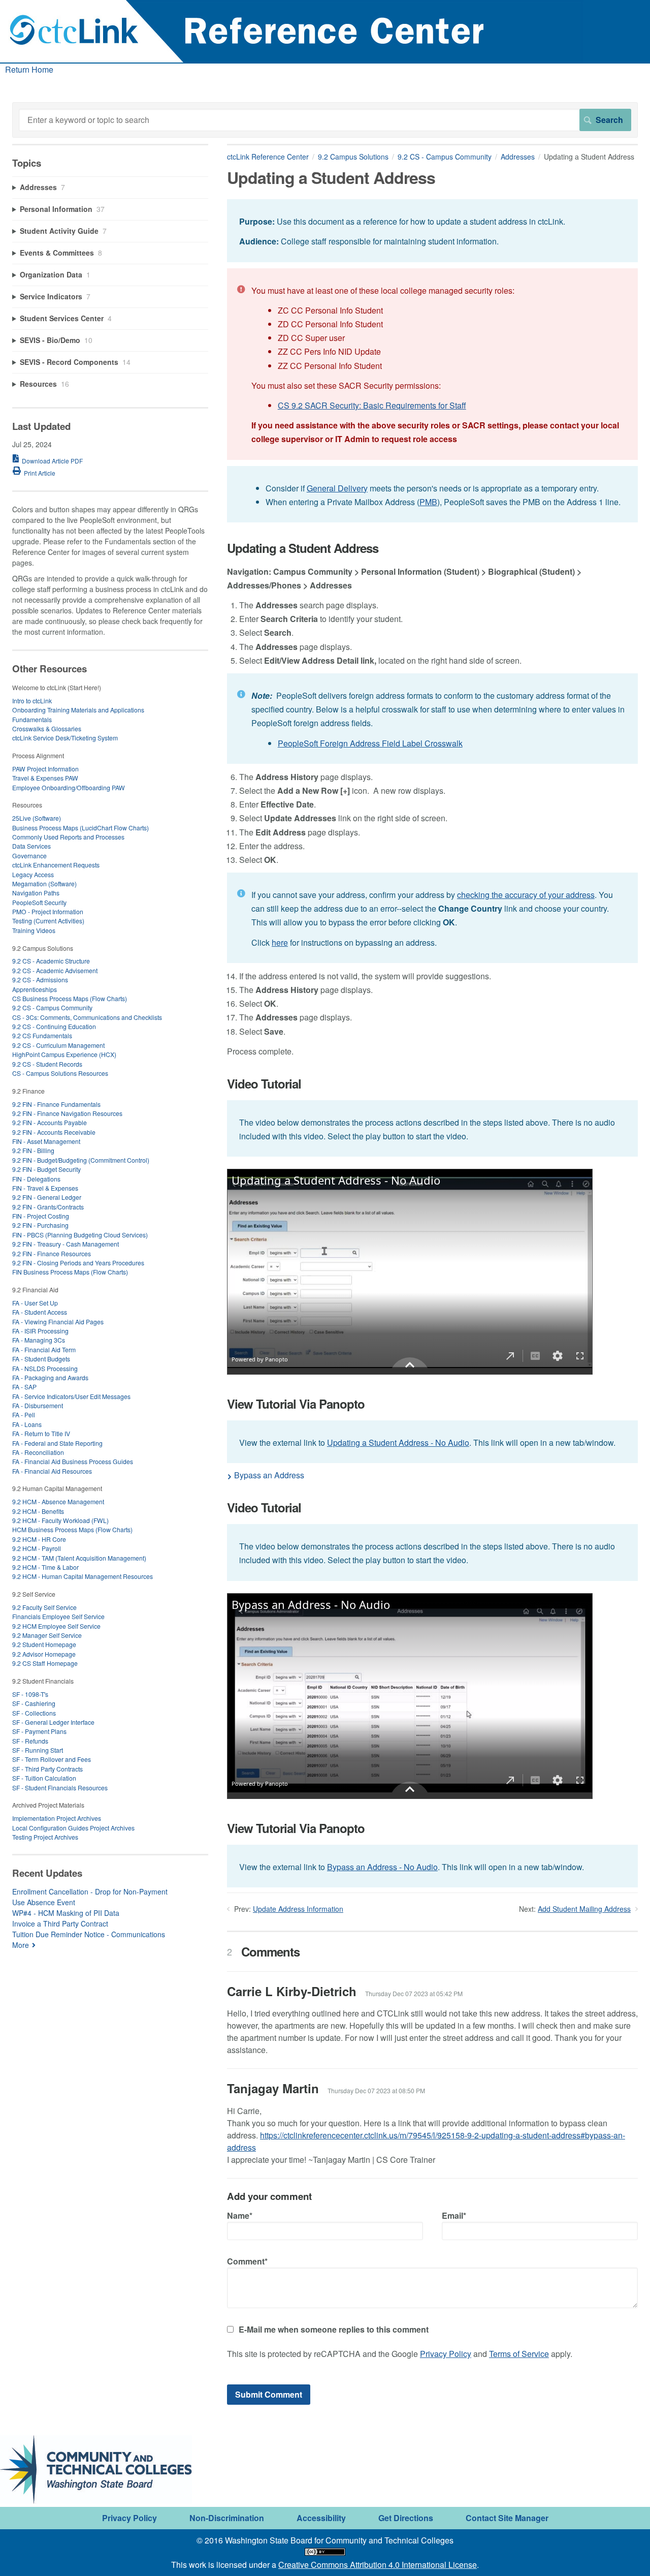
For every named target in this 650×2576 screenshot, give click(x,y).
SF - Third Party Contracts (47, 1769)
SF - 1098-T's (30, 1694)
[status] (432, 230)
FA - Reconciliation (38, 1452)
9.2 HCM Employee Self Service (56, 1626)
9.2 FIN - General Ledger (47, 1197)
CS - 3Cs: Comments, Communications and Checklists (87, 1017)
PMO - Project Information (48, 911)
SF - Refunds (30, 1741)
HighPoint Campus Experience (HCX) (64, 1054)
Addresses (518, 157)
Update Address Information (298, 1909)
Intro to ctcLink (32, 701)
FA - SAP (24, 1387)
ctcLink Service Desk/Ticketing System (65, 738)
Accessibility (321, 2518)
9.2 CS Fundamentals (42, 1035)
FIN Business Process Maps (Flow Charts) (70, 1272)
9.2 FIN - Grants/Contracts (48, 1207)
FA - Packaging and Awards (50, 1377)
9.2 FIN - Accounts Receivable (54, 1132)
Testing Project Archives (45, 1837)
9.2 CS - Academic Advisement (55, 970)
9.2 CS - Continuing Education (54, 1026)
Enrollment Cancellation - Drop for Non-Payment (90, 1891)
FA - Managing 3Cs (39, 1340)
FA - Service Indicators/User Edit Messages (71, 1396)
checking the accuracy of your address (526, 895)
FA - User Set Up (35, 1303)
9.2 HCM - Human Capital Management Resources (83, 1576)
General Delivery (337, 488)
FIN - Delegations (36, 1179)
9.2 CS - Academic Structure (51, 961)
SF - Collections (34, 1713)
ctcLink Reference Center (268, 157)
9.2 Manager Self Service (47, 1635)
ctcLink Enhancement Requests (56, 865)
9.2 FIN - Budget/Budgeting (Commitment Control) (81, 1160)
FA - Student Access (40, 1312)
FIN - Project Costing (41, 1216)
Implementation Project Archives (57, 1818)
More (21, 1945)
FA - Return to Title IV (41, 1433)
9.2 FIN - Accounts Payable (50, 1122)
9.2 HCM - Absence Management (58, 1501)
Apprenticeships (35, 989)
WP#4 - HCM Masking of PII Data (66, 1913)
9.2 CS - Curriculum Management (58, 1045)
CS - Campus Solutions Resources (60, 1073)
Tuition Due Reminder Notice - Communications (89, 1934)
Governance (29, 856)
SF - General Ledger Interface (53, 1722)
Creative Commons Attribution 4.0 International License (378, 2565)
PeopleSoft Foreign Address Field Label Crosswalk (370, 743)
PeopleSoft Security (39, 902)
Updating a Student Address (303, 548)
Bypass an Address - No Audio (382, 1867)
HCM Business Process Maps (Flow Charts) (72, 1529)
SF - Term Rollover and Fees (52, 1759)
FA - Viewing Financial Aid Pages (58, 1322)
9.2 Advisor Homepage (44, 1654)
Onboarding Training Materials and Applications (78, 710)
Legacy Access (33, 874)
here (280, 942)
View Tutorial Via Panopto (296, 1404)
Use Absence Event (44, 1902)
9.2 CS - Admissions (40, 980)
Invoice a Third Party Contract (60, 1923)
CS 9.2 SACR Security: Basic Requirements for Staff (372, 405)
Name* (240, 2215)
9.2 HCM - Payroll (37, 1548)
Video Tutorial (264, 1084)
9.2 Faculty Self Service (44, 1607)
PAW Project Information (45, 769)
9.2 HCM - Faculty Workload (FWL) (60, 1520)
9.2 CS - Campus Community (445, 157)
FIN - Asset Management (46, 1141)
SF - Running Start (38, 1750)
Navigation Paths (36, 893)
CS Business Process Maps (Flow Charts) (70, 998)
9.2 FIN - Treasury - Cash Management (66, 1244)
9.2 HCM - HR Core (39, 1539)
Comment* (247, 2261)
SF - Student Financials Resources (60, 1788)
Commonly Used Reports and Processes (68, 837)
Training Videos (34, 930)
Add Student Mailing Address (584, 1909)
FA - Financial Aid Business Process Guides (73, 1461)
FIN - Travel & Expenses (45, 1188)
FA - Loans (27, 1424)
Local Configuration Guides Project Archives (73, 1828)
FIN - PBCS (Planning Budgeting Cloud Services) (80, 1235)
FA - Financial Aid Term (44, 1349)
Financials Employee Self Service (58, 1616)
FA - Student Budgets (41, 1359)
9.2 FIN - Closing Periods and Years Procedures (78, 1263)
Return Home (29, 69)
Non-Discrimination (227, 2518)
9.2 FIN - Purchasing (40, 1225)
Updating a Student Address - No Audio (398, 1442)
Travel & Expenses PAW (45, 778)
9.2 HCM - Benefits (38, 1511)
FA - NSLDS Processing (45, 1368)
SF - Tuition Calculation (44, 1778)
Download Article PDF (52, 461)
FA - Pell (24, 1415)
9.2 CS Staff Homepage (45, 1663)
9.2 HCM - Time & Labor (45, 1567)
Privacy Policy (446, 2354)
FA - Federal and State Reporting (57, 1443)
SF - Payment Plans (39, 1731)
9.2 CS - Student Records (47, 1064)
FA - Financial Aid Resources (52, 1471)
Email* (454, 2215)
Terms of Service (519, 2354)
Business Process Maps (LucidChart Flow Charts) (80, 828)
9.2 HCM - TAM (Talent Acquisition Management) (79, 1558)
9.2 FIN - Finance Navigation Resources (67, 1113)
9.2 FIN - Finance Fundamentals (56, 1104)
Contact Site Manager (507, 2518)
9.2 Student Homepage (44, 1644)
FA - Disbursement (38, 1405)
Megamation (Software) (44, 883)
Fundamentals (32, 719)
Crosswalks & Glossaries (47, 728)
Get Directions (406, 2518)
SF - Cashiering (34, 1703)
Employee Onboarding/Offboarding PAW (69, 787)
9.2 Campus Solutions (353, 157)
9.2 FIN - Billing (33, 1150)
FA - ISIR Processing (40, 1331)
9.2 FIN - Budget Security (46, 1169)
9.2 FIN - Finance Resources (52, 1253)
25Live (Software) (37, 818)
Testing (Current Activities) (48, 921)
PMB (428, 502)
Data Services (31, 846)
